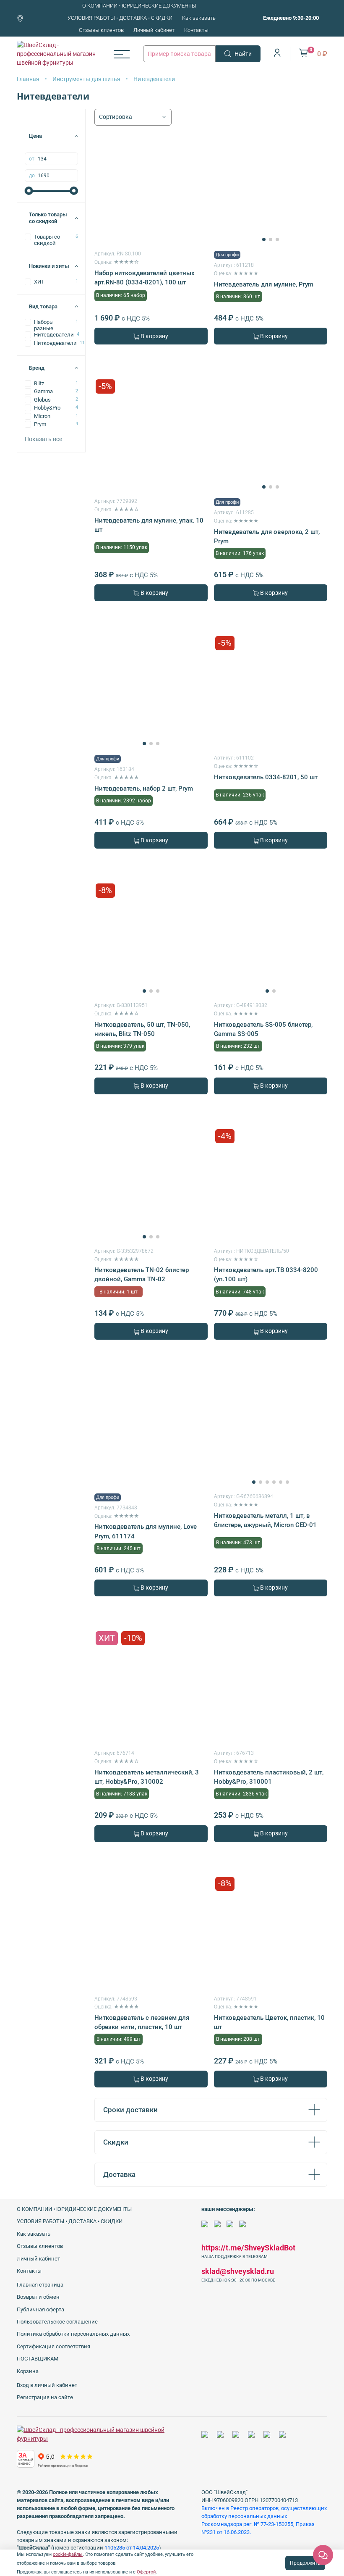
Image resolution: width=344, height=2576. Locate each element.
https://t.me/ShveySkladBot (248, 2248)
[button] (264, 239)
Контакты (196, 30)
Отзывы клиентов (101, 30)
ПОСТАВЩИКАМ (38, 2359)
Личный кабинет (154, 30)
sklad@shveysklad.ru (238, 2271)
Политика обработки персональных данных (73, 2334)
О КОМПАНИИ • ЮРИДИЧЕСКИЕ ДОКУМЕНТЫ (139, 6)
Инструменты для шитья (86, 79)
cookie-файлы (68, 2554)
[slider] (29, 191)
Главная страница (40, 2285)
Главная (28, 79)
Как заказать (199, 18)
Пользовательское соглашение (57, 2322)
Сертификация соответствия (53, 2346)
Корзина (28, 2371)
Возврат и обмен (38, 2297)
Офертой (146, 2572)
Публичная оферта (40, 2309)
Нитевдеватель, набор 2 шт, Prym (144, 789)
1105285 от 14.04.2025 (132, 2548)
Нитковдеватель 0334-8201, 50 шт (266, 777)
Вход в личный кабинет (47, 2385)
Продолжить (305, 2563)
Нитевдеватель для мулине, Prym (264, 284)
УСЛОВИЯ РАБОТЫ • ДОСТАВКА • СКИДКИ (120, 18)
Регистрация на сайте (45, 2397)
